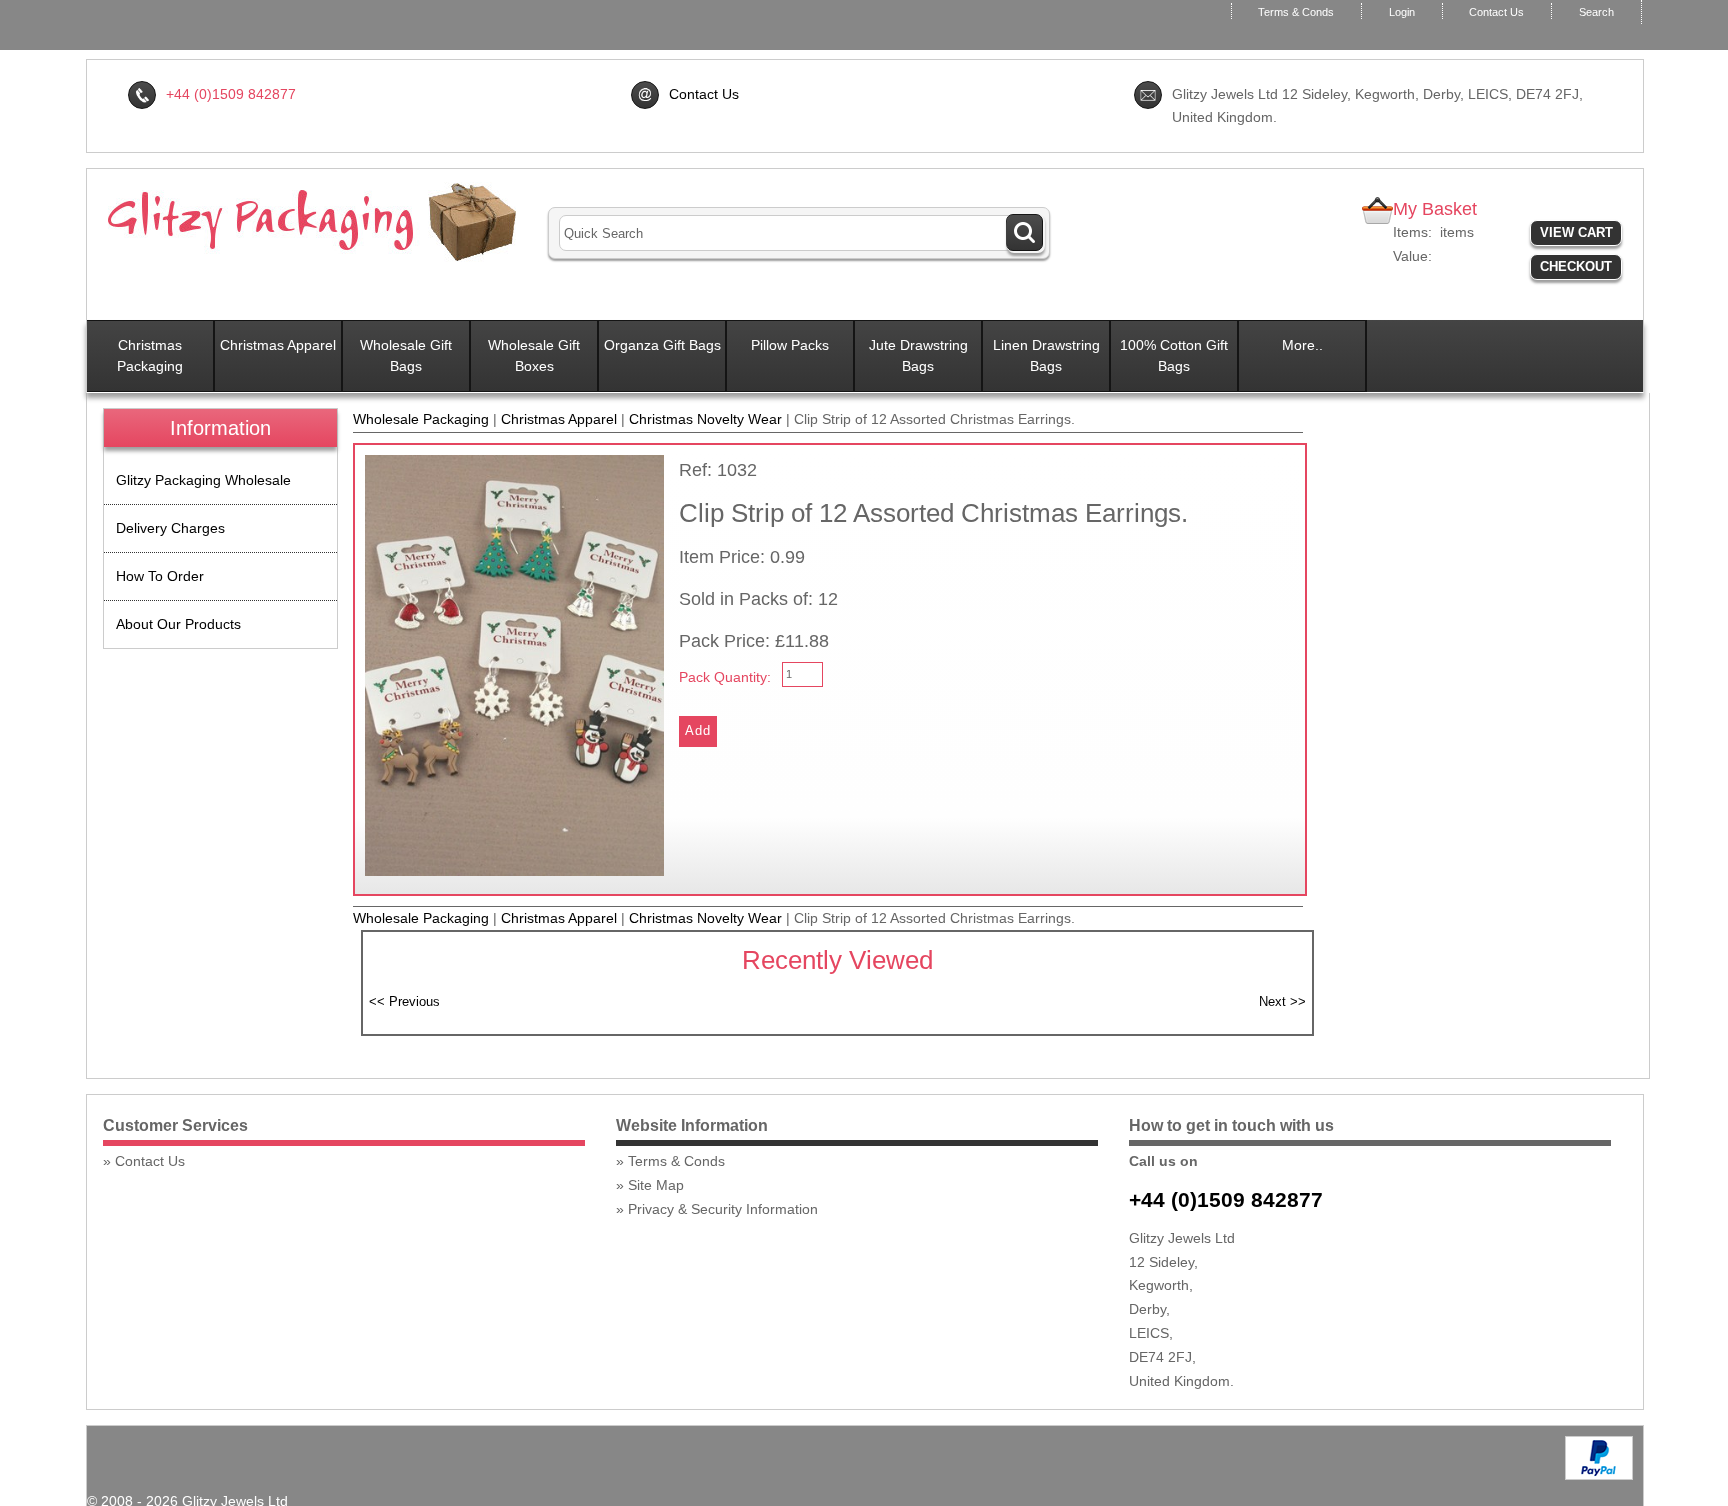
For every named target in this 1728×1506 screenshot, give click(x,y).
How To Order (160, 576)
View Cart (1576, 232)
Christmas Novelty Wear (705, 419)
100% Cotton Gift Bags (1174, 355)
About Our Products (178, 624)
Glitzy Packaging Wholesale (203, 480)
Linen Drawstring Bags (1046, 355)
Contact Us (1496, 12)
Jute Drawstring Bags (918, 355)
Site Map (656, 1185)
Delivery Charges (170, 528)
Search (1596, 12)
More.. (1302, 345)
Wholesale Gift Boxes (534, 355)
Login (1402, 12)
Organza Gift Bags (662, 345)
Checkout (1576, 266)
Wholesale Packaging (421, 419)
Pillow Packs (790, 345)
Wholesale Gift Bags (406, 355)
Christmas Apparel (278, 345)
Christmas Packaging (150, 355)
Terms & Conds (1296, 12)
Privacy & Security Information (723, 1209)
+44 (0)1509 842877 (1226, 1199)
